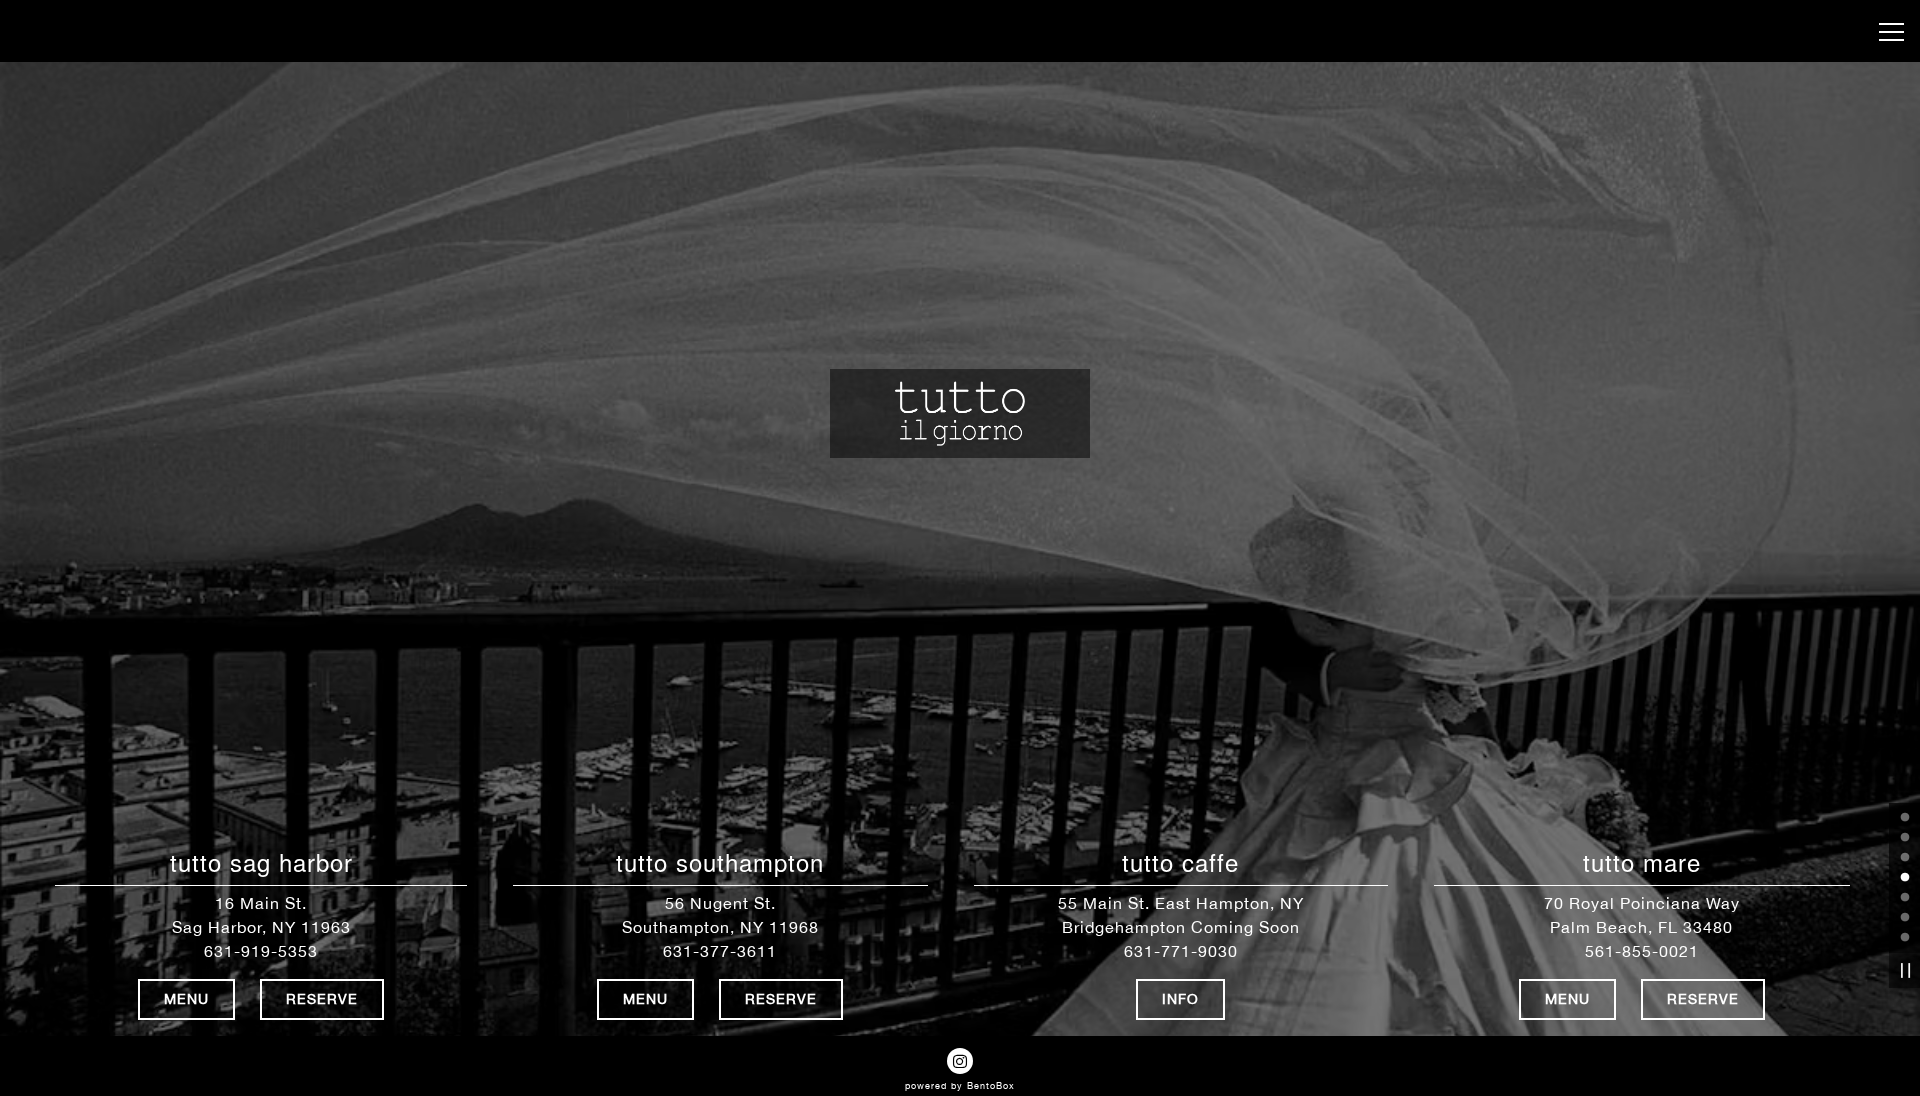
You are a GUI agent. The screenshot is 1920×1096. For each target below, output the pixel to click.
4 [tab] (1905, 878)
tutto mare (1642, 862)
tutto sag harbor (261, 862)
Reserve (322, 999)
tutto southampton (720, 862)
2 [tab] (1905, 838)
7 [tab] (1905, 938)
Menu (186, 999)
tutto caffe (1180, 862)
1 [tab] (1905, 818)
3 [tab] (1905, 858)
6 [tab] (1905, 918)
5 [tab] (1905, 898)
